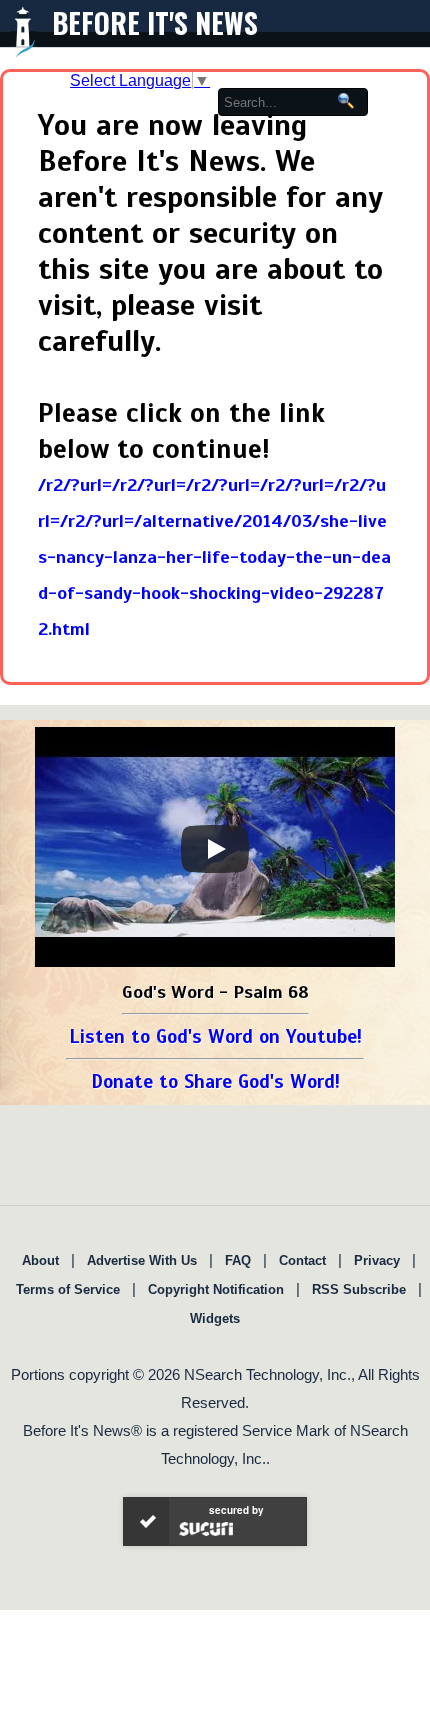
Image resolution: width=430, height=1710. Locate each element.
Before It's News (155, 22)
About (40, 1260)
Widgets (215, 1318)
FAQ (238, 1260)
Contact (302, 1260)
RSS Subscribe (359, 1289)
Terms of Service (68, 1289)
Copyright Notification (216, 1289)
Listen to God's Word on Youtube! (215, 1036)
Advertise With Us (142, 1260)
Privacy (377, 1260)
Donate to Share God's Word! (215, 1081)
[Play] (215, 849)
